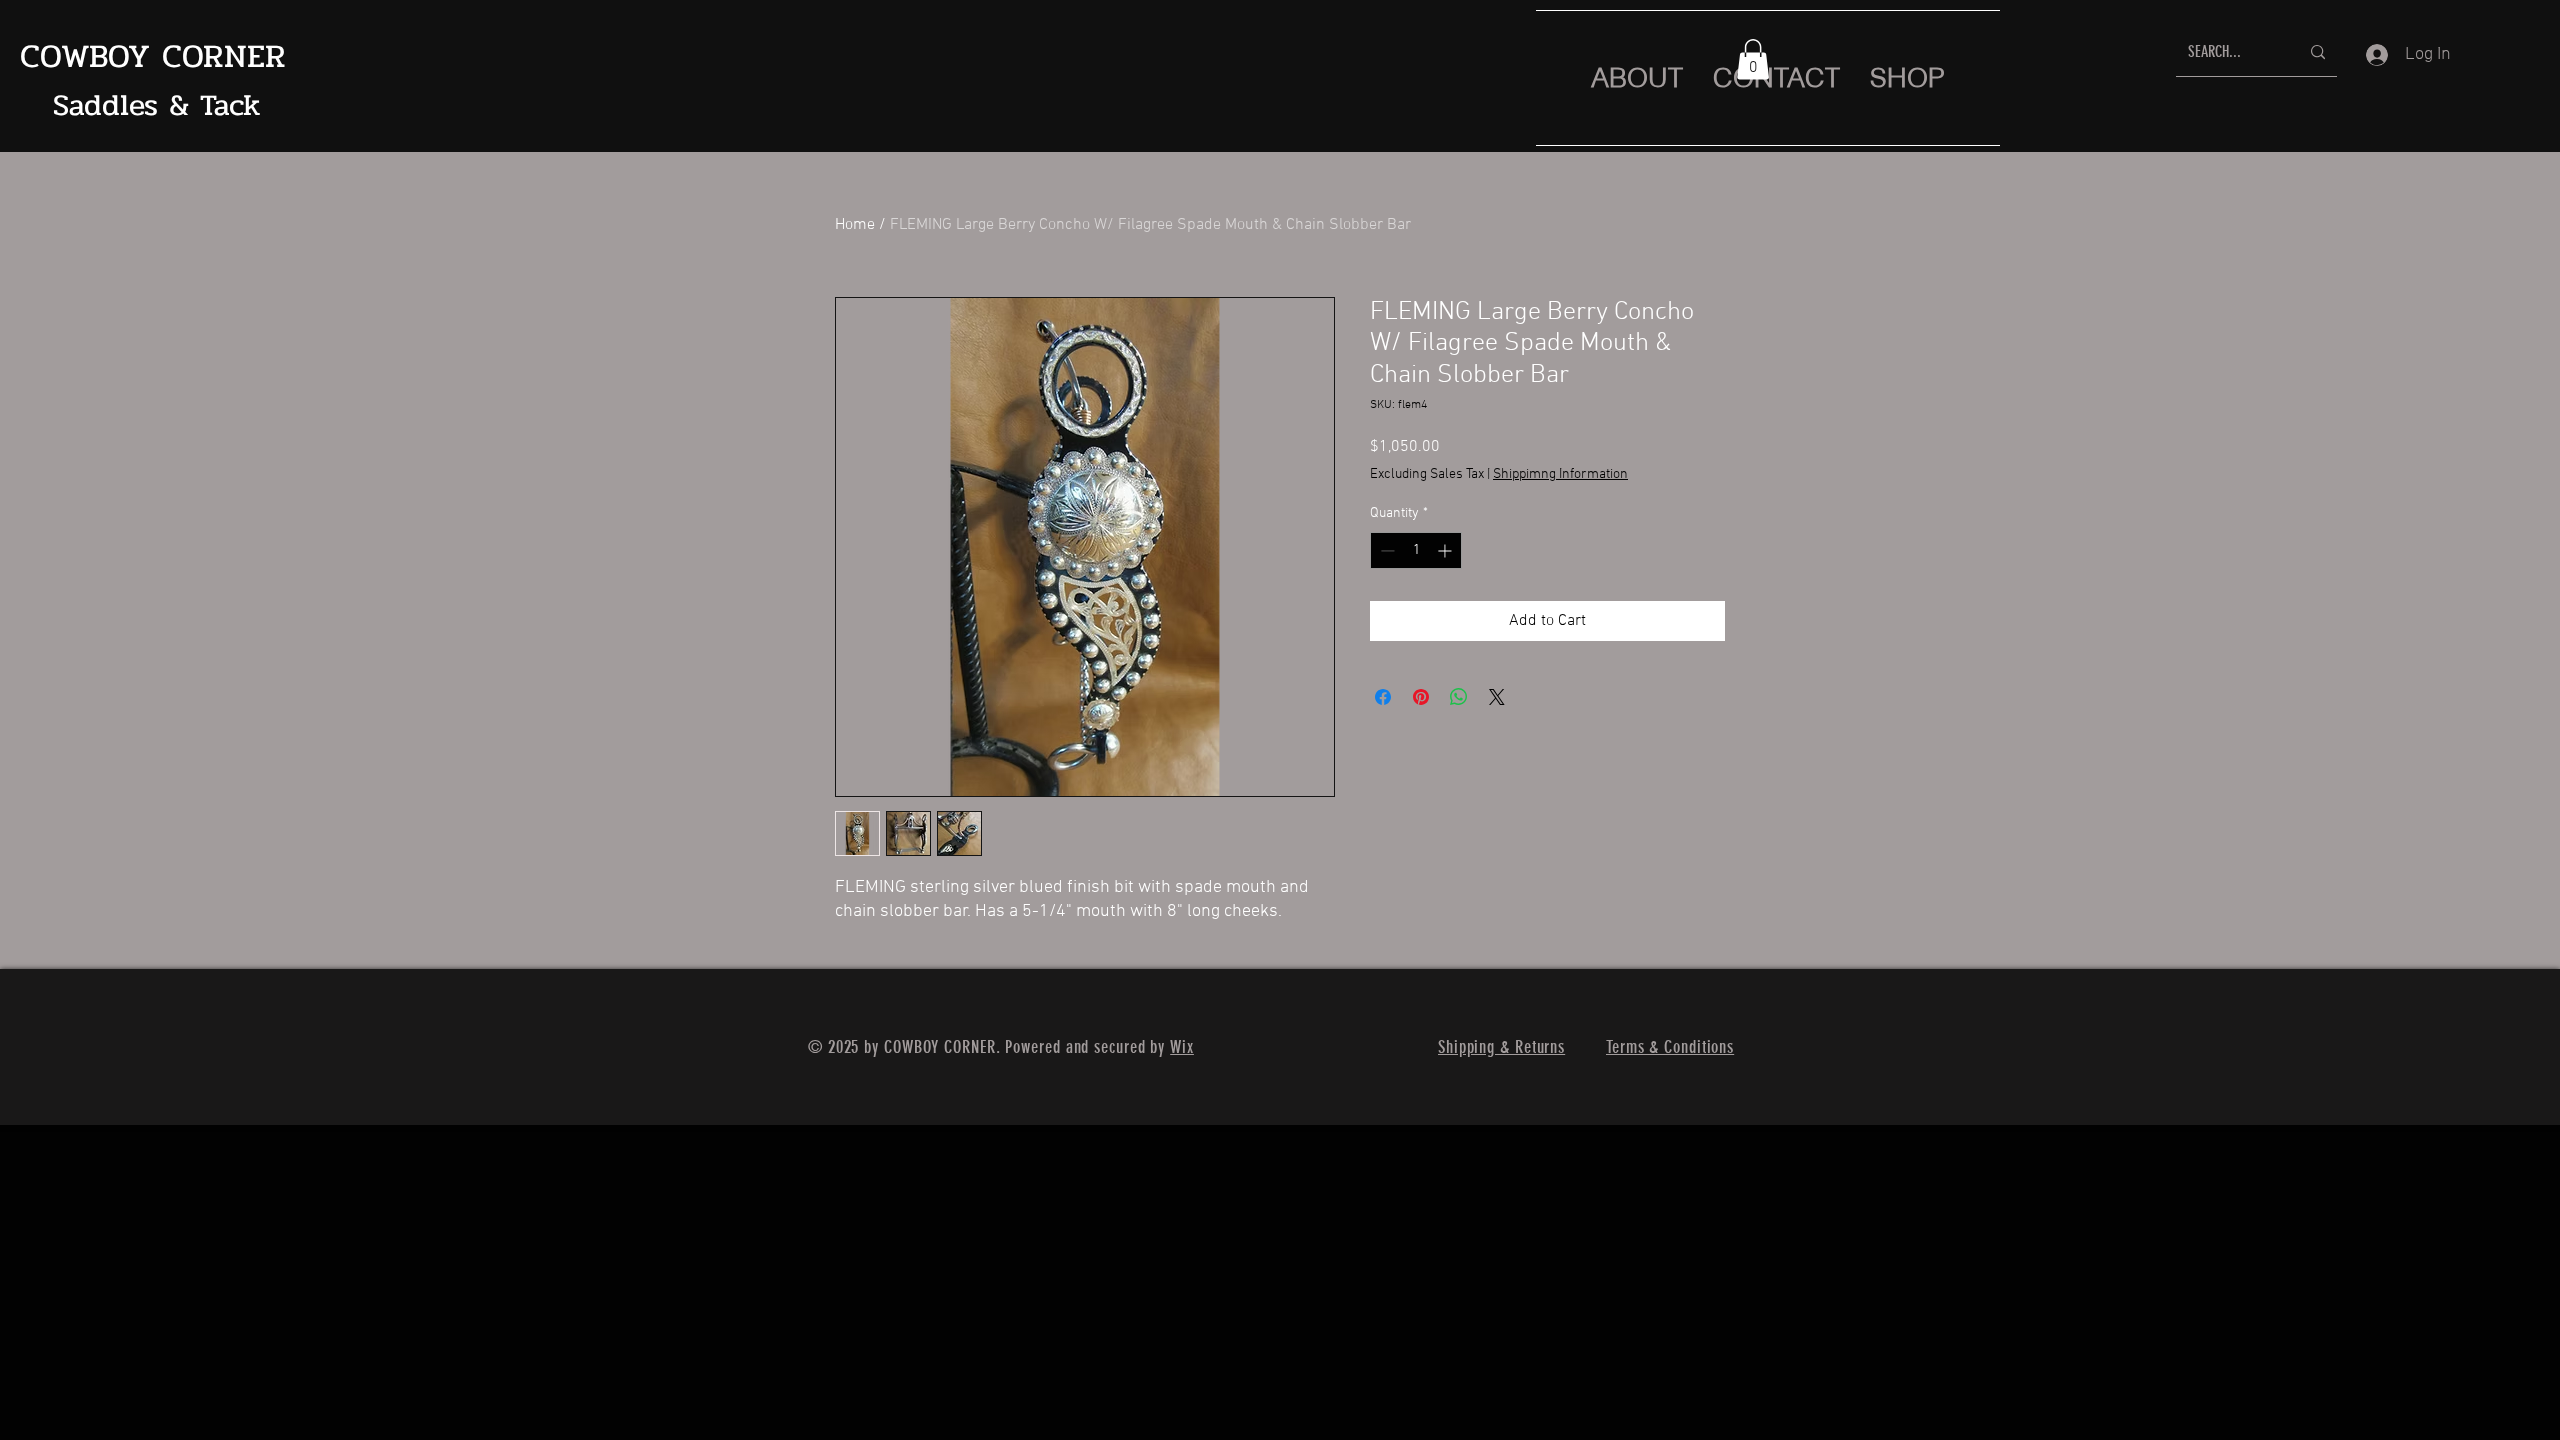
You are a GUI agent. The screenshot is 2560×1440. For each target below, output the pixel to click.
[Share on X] (1497, 697)
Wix (1182, 1047)
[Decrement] (1385, 550)
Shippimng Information (1560, 474)
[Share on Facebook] (1383, 697)
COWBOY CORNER (153, 56)
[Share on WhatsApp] (1459, 697)
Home (855, 225)
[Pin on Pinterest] (1421, 697)
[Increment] (1446, 550)
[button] (1753, 59)
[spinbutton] (1416, 550)
